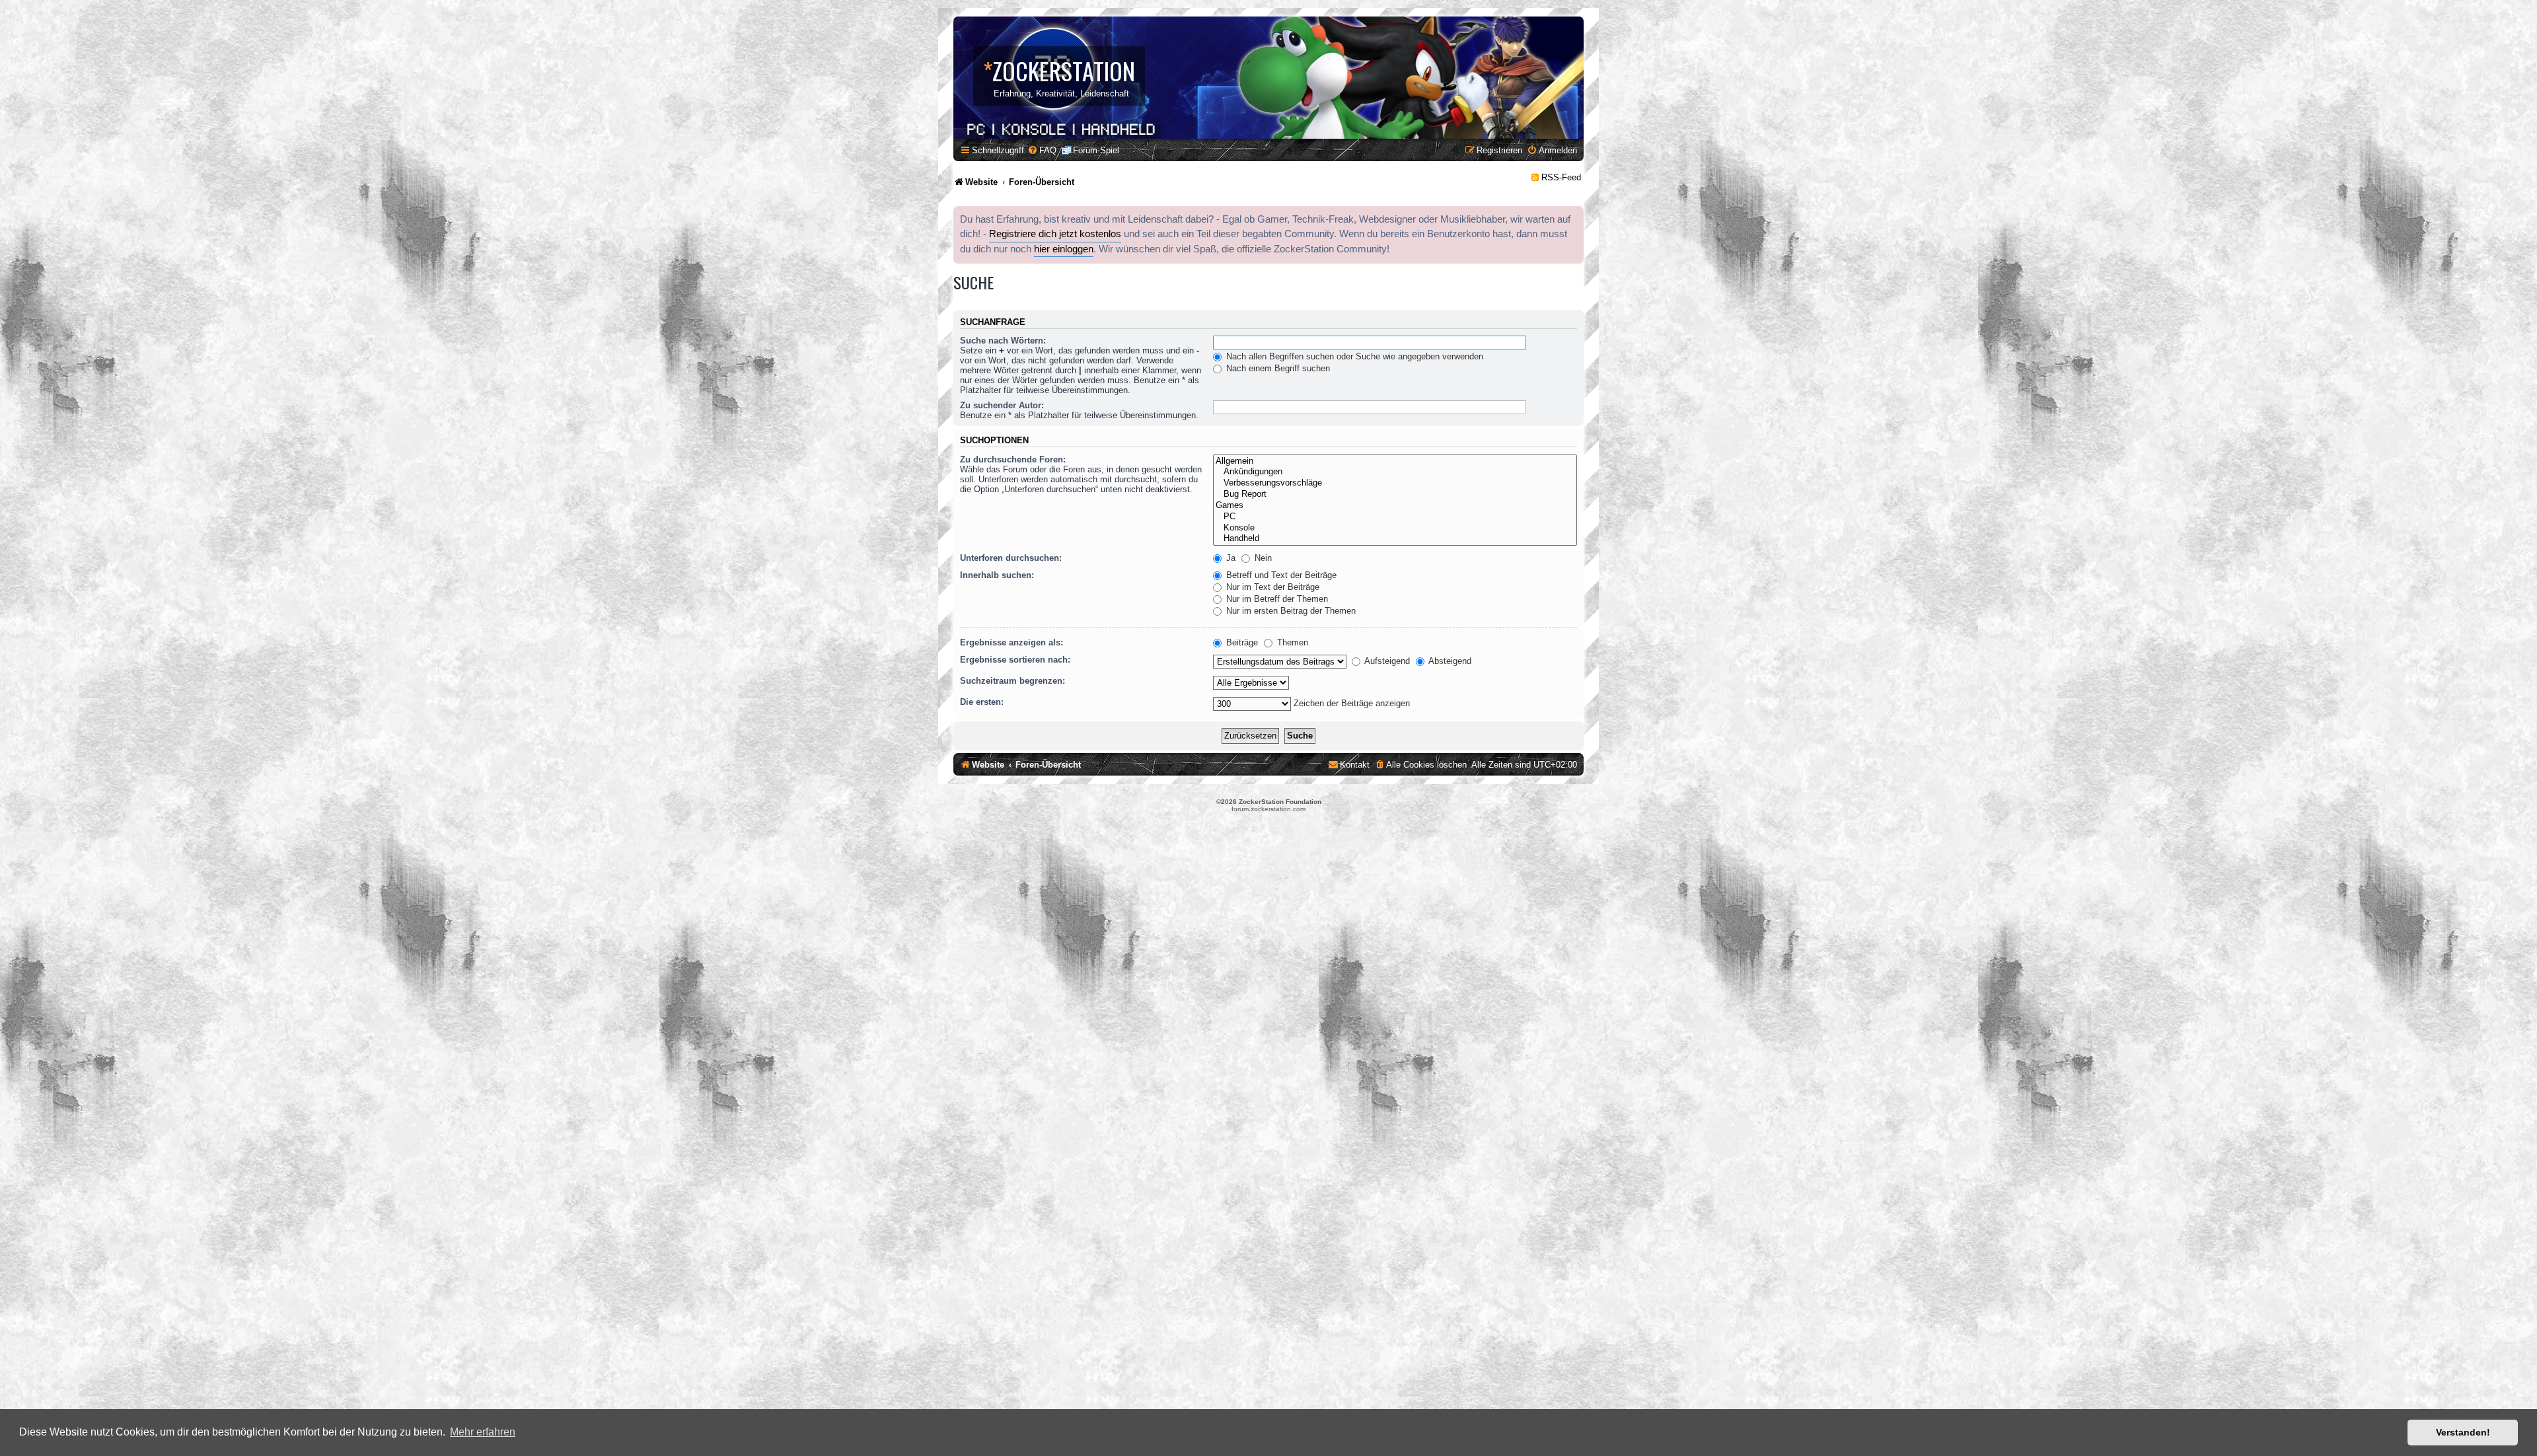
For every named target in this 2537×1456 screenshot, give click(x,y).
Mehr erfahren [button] (483, 1432)
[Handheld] (1395, 539)
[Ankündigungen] (1395, 472)
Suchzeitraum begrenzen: (1012, 681)
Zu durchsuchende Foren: (1013, 459)
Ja (1230, 558)
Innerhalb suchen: (997, 575)
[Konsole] (1395, 528)
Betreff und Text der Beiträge (1280, 575)
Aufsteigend (1386, 661)
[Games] (1395, 506)
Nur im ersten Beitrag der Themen (1290, 611)
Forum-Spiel (1096, 150)
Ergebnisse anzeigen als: (1011, 642)
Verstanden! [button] (2463, 1432)
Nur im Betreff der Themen (1276, 599)
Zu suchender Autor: (1002, 405)
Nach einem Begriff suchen (1277, 368)
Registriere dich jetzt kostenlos (1055, 234)
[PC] (1395, 517)
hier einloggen (1064, 249)
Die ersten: (982, 702)
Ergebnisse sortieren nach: (1015, 660)
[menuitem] (1042, 150)
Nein (1262, 558)
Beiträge (1241, 642)
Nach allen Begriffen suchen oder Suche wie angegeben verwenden (1353, 356)
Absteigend (1449, 661)
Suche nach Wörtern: (1003, 341)
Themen (1291, 642)
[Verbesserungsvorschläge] (1395, 483)
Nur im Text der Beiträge (1271, 587)
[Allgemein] (1395, 461)
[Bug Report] (1395, 494)
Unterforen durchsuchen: (1011, 558)
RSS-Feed (1561, 177)
